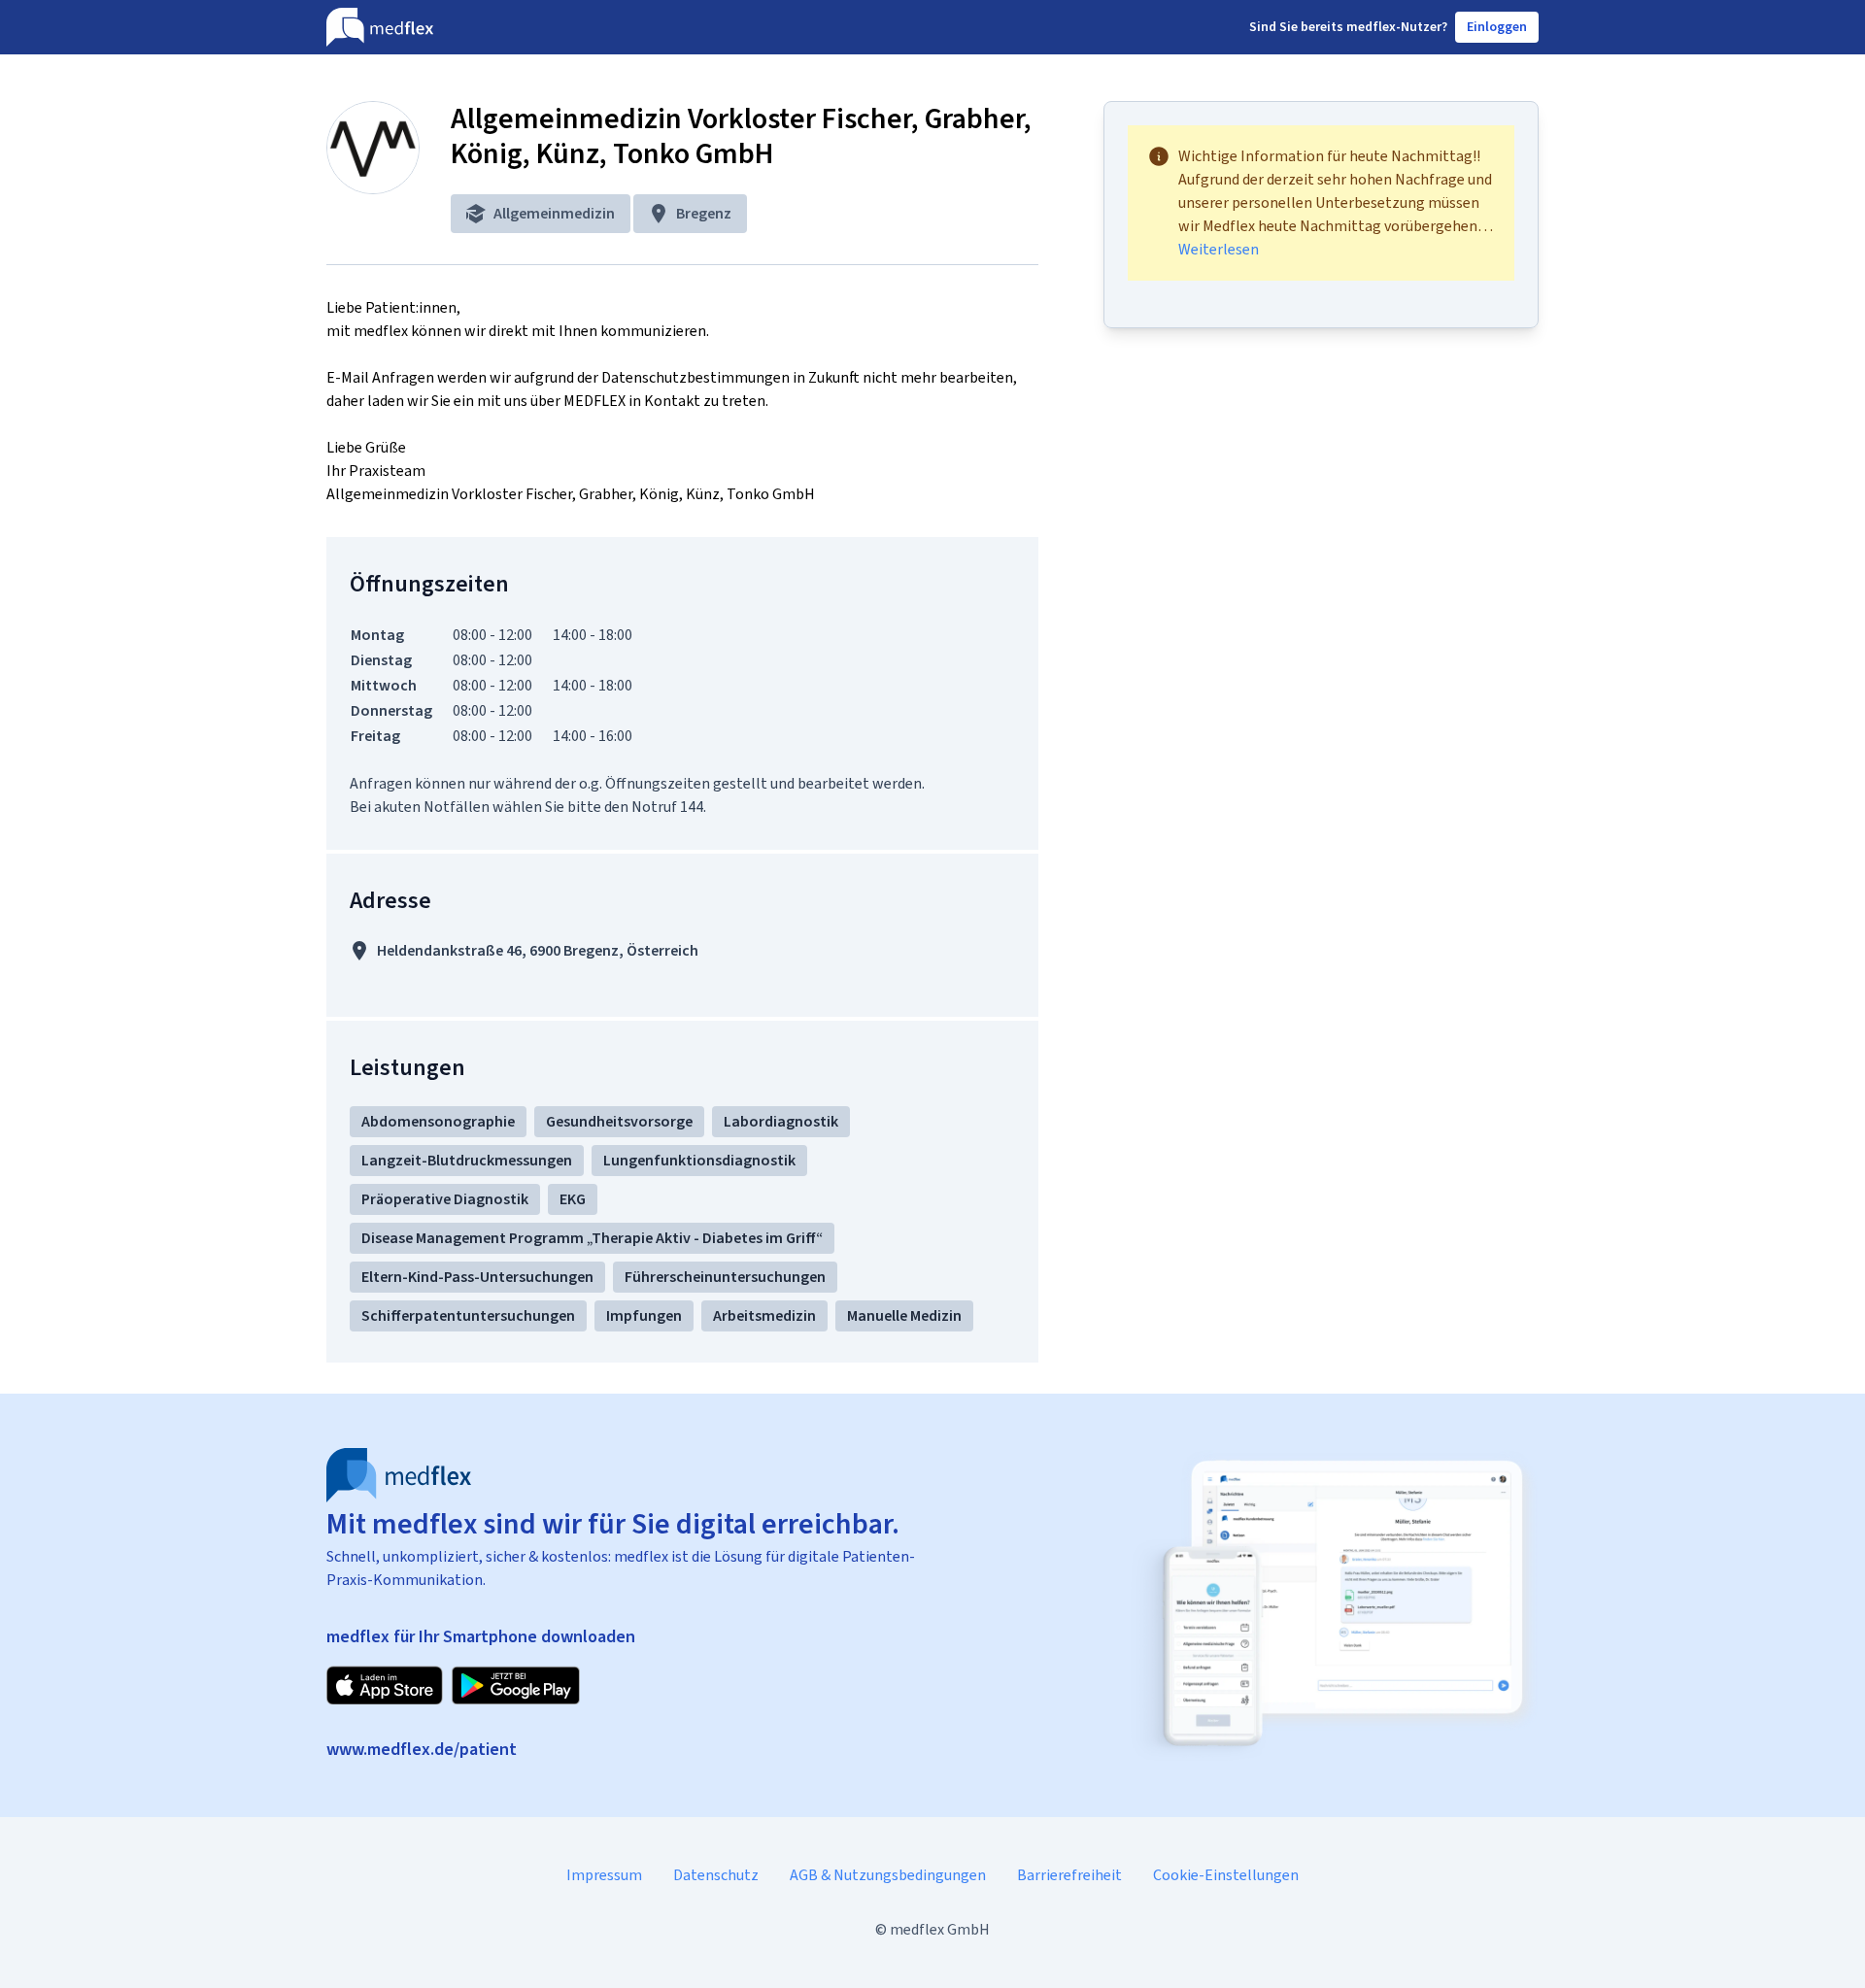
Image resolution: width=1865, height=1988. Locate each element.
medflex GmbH (940, 1929)
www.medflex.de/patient (422, 1749)
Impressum (604, 1875)
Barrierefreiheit (1069, 1875)
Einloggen (1497, 27)
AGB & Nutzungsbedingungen (888, 1875)
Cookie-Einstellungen (1226, 1875)
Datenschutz (716, 1875)
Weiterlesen (1219, 250)
